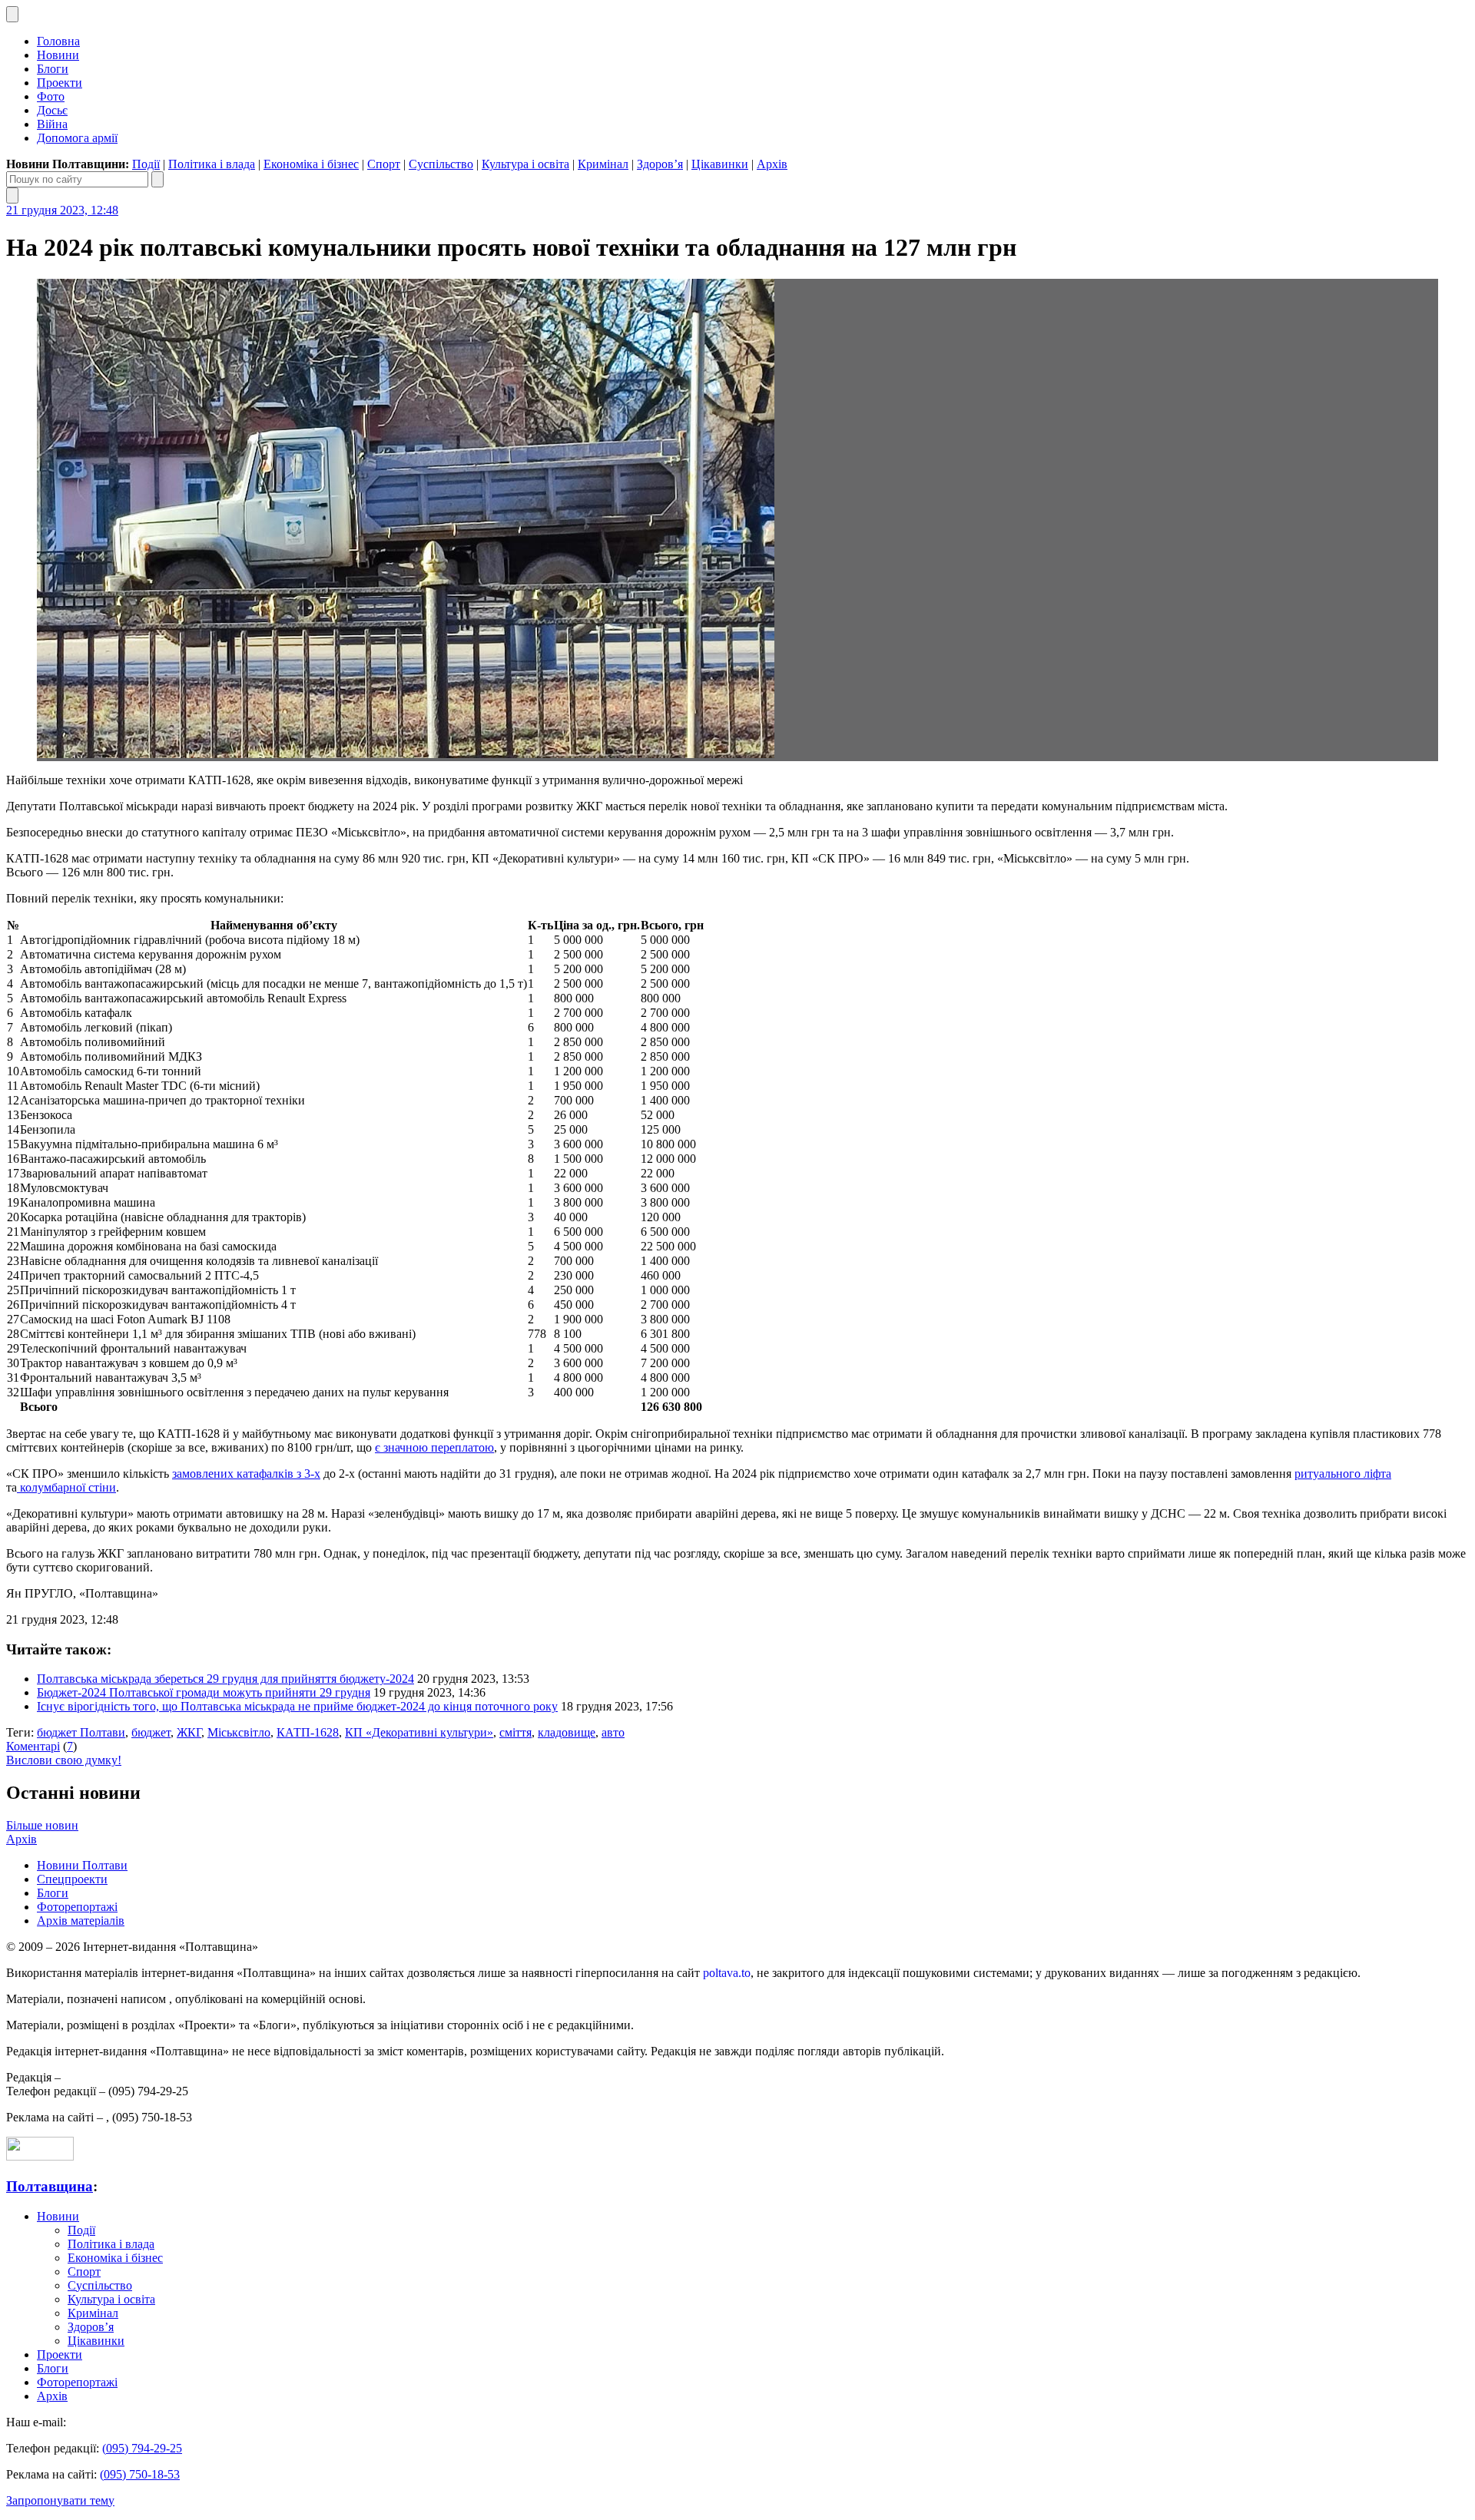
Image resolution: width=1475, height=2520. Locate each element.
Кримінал (603, 164)
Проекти (60, 83)
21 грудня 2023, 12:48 (62, 210)
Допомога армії (77, 138)
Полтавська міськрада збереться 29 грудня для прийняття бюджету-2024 (225, 1679)
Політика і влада (212, 164)
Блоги (53, 69)
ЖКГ (189, 1732)
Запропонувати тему (60, 2500)
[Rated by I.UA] (40, 2156)
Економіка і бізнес (311, 164)
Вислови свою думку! (64, 1760)
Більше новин (42, 1825)
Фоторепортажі (77, 1907)
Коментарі (33, 1746)
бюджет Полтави (81, 1732)
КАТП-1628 (308, 1732)
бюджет (151, 1732)
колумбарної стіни (66, 1487)
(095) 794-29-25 (142, 2448)
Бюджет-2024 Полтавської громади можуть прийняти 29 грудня (204, 1692)
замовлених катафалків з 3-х (246, 1474)
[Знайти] (157, 179)
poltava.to (727, 1973)
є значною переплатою (434, 1447)
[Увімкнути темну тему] (12, 14)
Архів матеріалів (81, 1921)
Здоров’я (660, 164)
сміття (515, 1732)
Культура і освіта (525, 164)
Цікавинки (720, 164)
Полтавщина (50, 2186)
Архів (772, 164)
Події (146, 164)
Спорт (384, 164)
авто (613, 1732)
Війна (52, 124)
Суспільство (441, 164)
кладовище (567, 1732)
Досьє (52, 110)
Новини (58, 55)
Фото (51, 96)
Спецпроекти (72, 1879)
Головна (58, 41)
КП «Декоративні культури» (419, 1732)
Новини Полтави (82, 1865)
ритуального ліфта (1343, 1474)
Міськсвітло (239, 1732)
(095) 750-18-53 (140, 2474)
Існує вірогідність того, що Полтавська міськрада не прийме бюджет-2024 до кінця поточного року (297, 1706)
